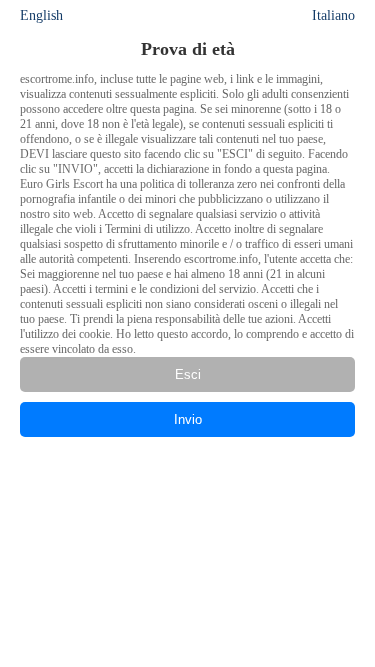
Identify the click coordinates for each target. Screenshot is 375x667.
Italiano (333, 15)
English (41, 15)
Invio (188, 419)
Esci (188, 374)
